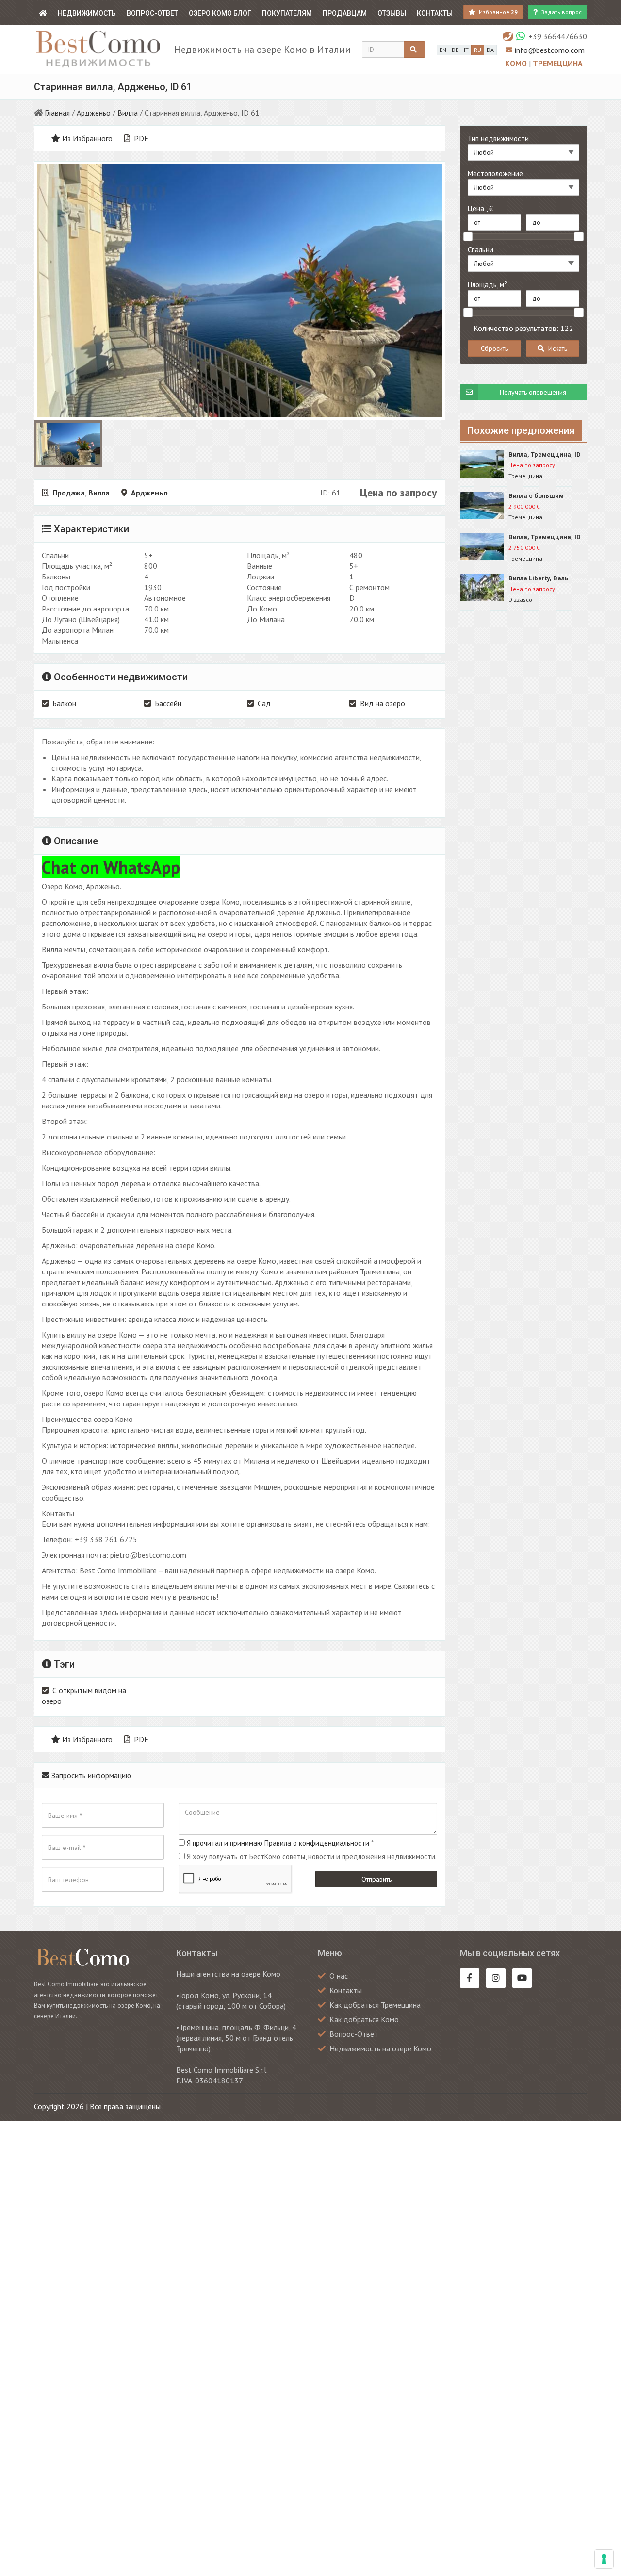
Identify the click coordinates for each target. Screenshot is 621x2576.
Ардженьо (94, 113)
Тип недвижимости (498, 139)
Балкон (64, 703)
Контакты (435, 13)
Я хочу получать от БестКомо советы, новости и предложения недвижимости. (312, 1857)
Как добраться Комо (364, 2019)
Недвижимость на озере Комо (380, 2048)
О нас (339, 1976)
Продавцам (345, 13)
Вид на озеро (383, 703)
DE (455, 50)
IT (466, 50)
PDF (140, 138)
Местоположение (495, 173)
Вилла (128, 113)
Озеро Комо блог (220, 13)
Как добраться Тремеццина (375, 2005)
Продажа (69, 493)
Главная (57, 113)
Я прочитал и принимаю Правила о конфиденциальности (278, 1843)
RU (478, 50)
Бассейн (168, 703)
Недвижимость (87, 13)
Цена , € (480, 208)
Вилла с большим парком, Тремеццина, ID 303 (547, 496)
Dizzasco (520, 600)
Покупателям (287, 13)
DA (490, 50)
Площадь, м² (487, 285)
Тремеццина (558, 63)
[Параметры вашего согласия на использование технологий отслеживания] (604, 2559)
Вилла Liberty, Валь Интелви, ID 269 (539, 579)
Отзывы (392, 13)
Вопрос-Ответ (152, 13)
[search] (414, 50)
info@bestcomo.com (550, 50)
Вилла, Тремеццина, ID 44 (545, 537)
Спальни (481, 250)
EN (443, 50)
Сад (264, 703)
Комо (517, 63)
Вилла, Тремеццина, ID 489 (545, 455)
